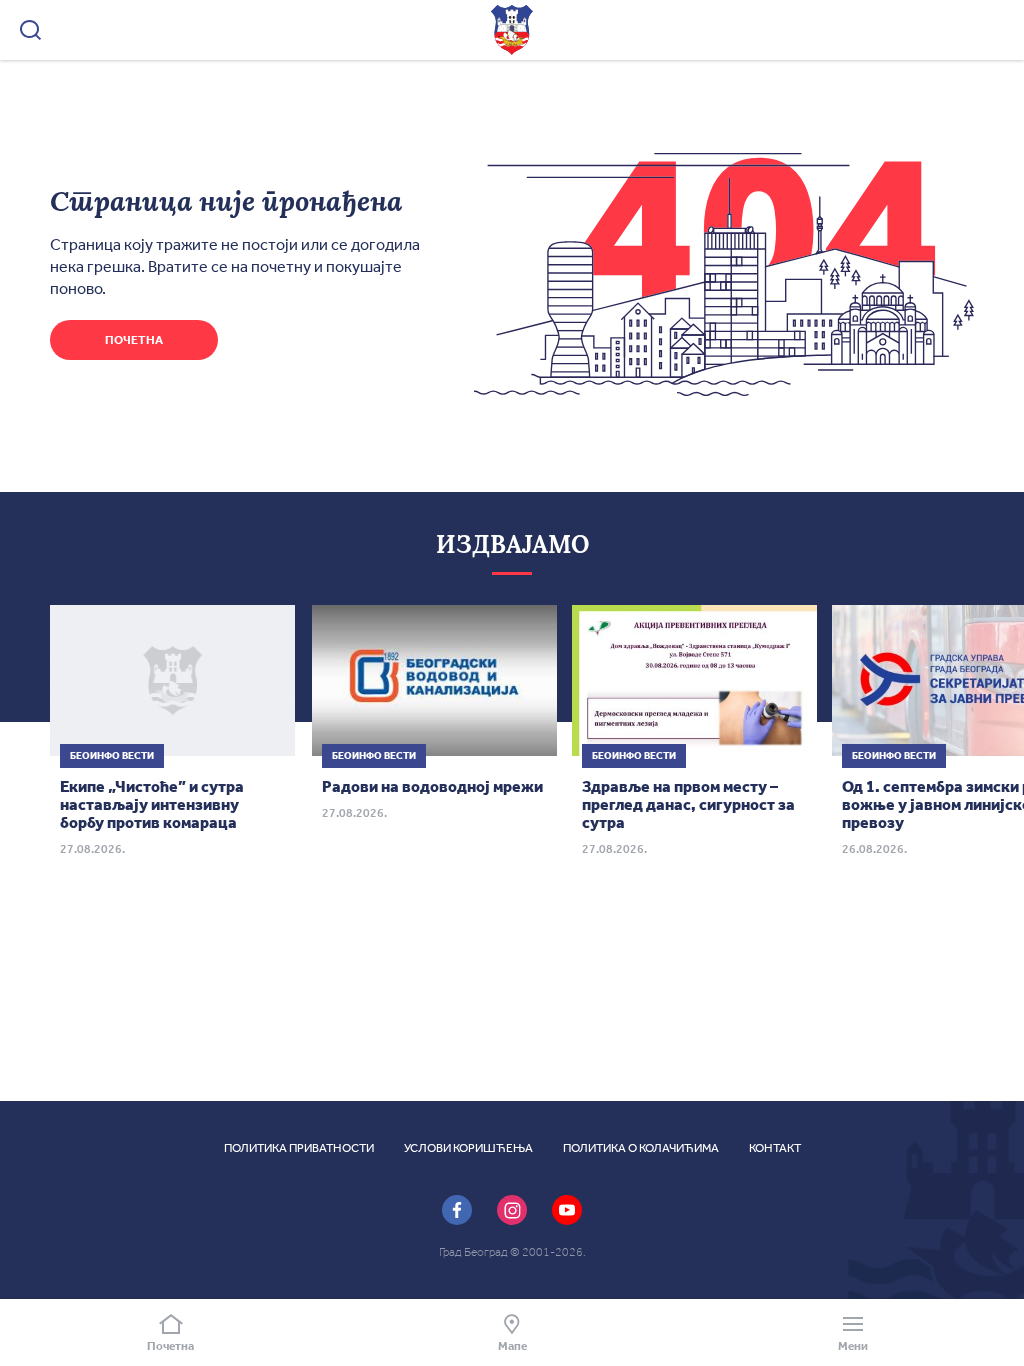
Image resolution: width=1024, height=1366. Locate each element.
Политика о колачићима (641, 1148)
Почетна (134, 340)
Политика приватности (299, 1148)
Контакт (775, 1148)
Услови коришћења (468, 1148)
